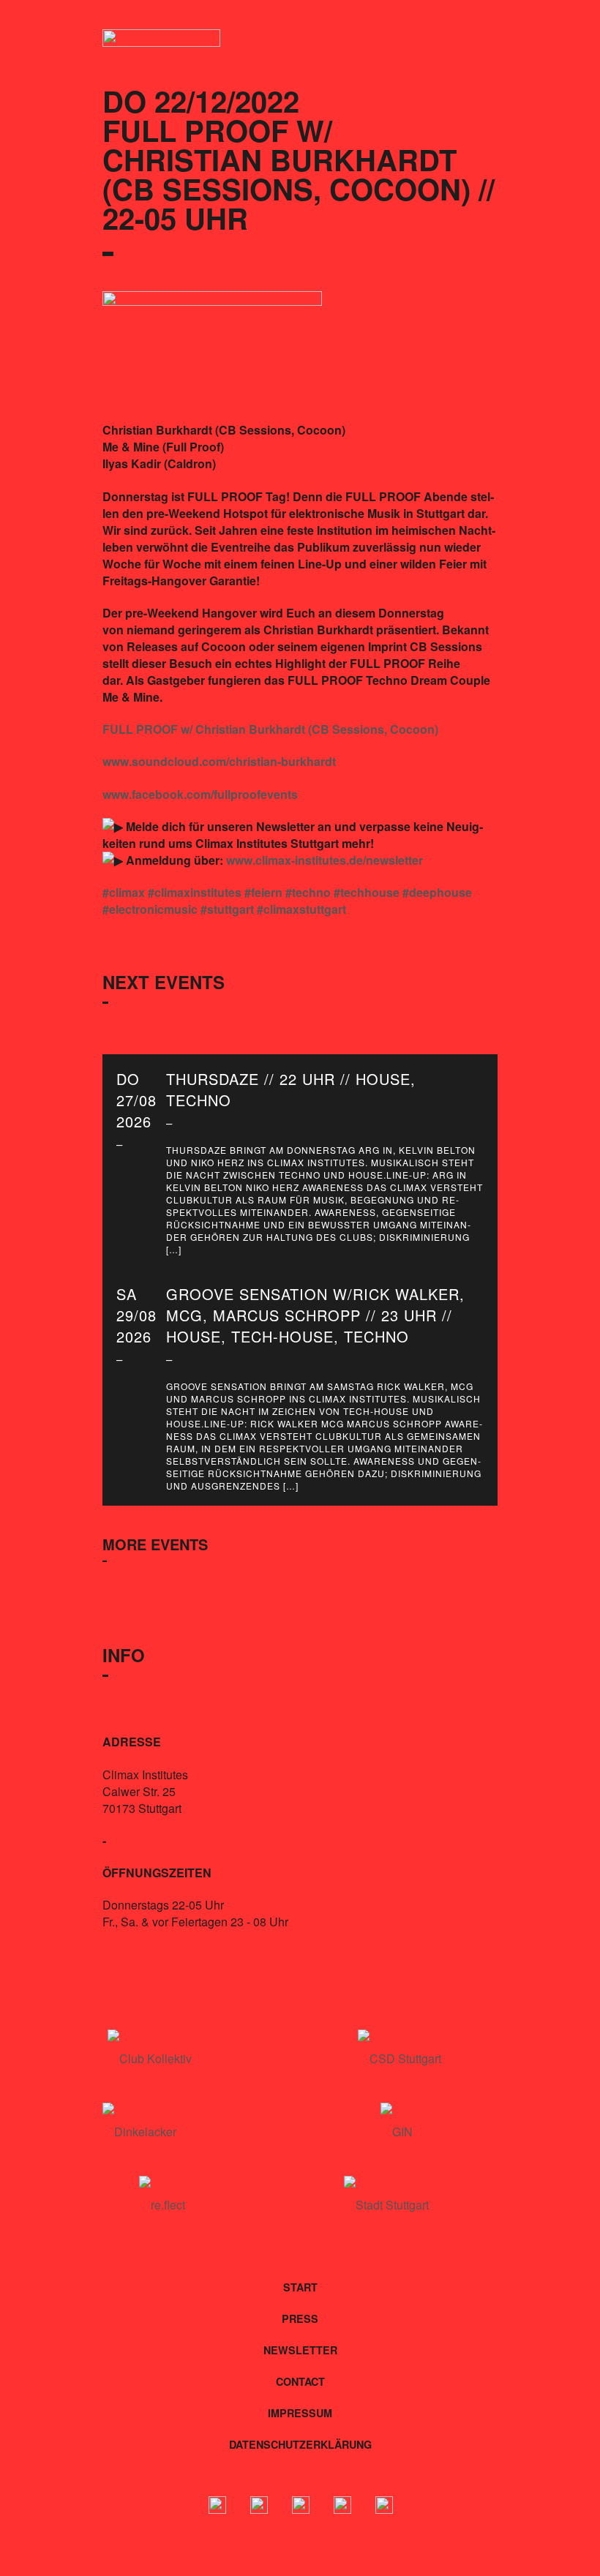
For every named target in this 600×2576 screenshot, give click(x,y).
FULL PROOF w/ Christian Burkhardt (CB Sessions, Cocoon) (270, 729)
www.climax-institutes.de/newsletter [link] (325, 860)
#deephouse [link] (437, 892)
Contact (300, 2381)
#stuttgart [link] (227, 909)
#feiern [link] (263, 892)
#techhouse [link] (367, 892)
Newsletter (300, 2350)
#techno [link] (308, 892)
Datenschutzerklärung (300, 2444)
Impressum (300, 2413)
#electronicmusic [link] (150, 909)
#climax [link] (124, 892)
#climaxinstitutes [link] (195, 892)
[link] (200, 794)
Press (300, 2318)
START (300, 2287)
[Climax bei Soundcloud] (342, 2507)
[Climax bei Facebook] (217, 2507)
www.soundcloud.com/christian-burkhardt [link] (219, 761)
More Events (155, 1544)
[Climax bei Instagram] (259, 2507)
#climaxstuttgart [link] (301, 909)
